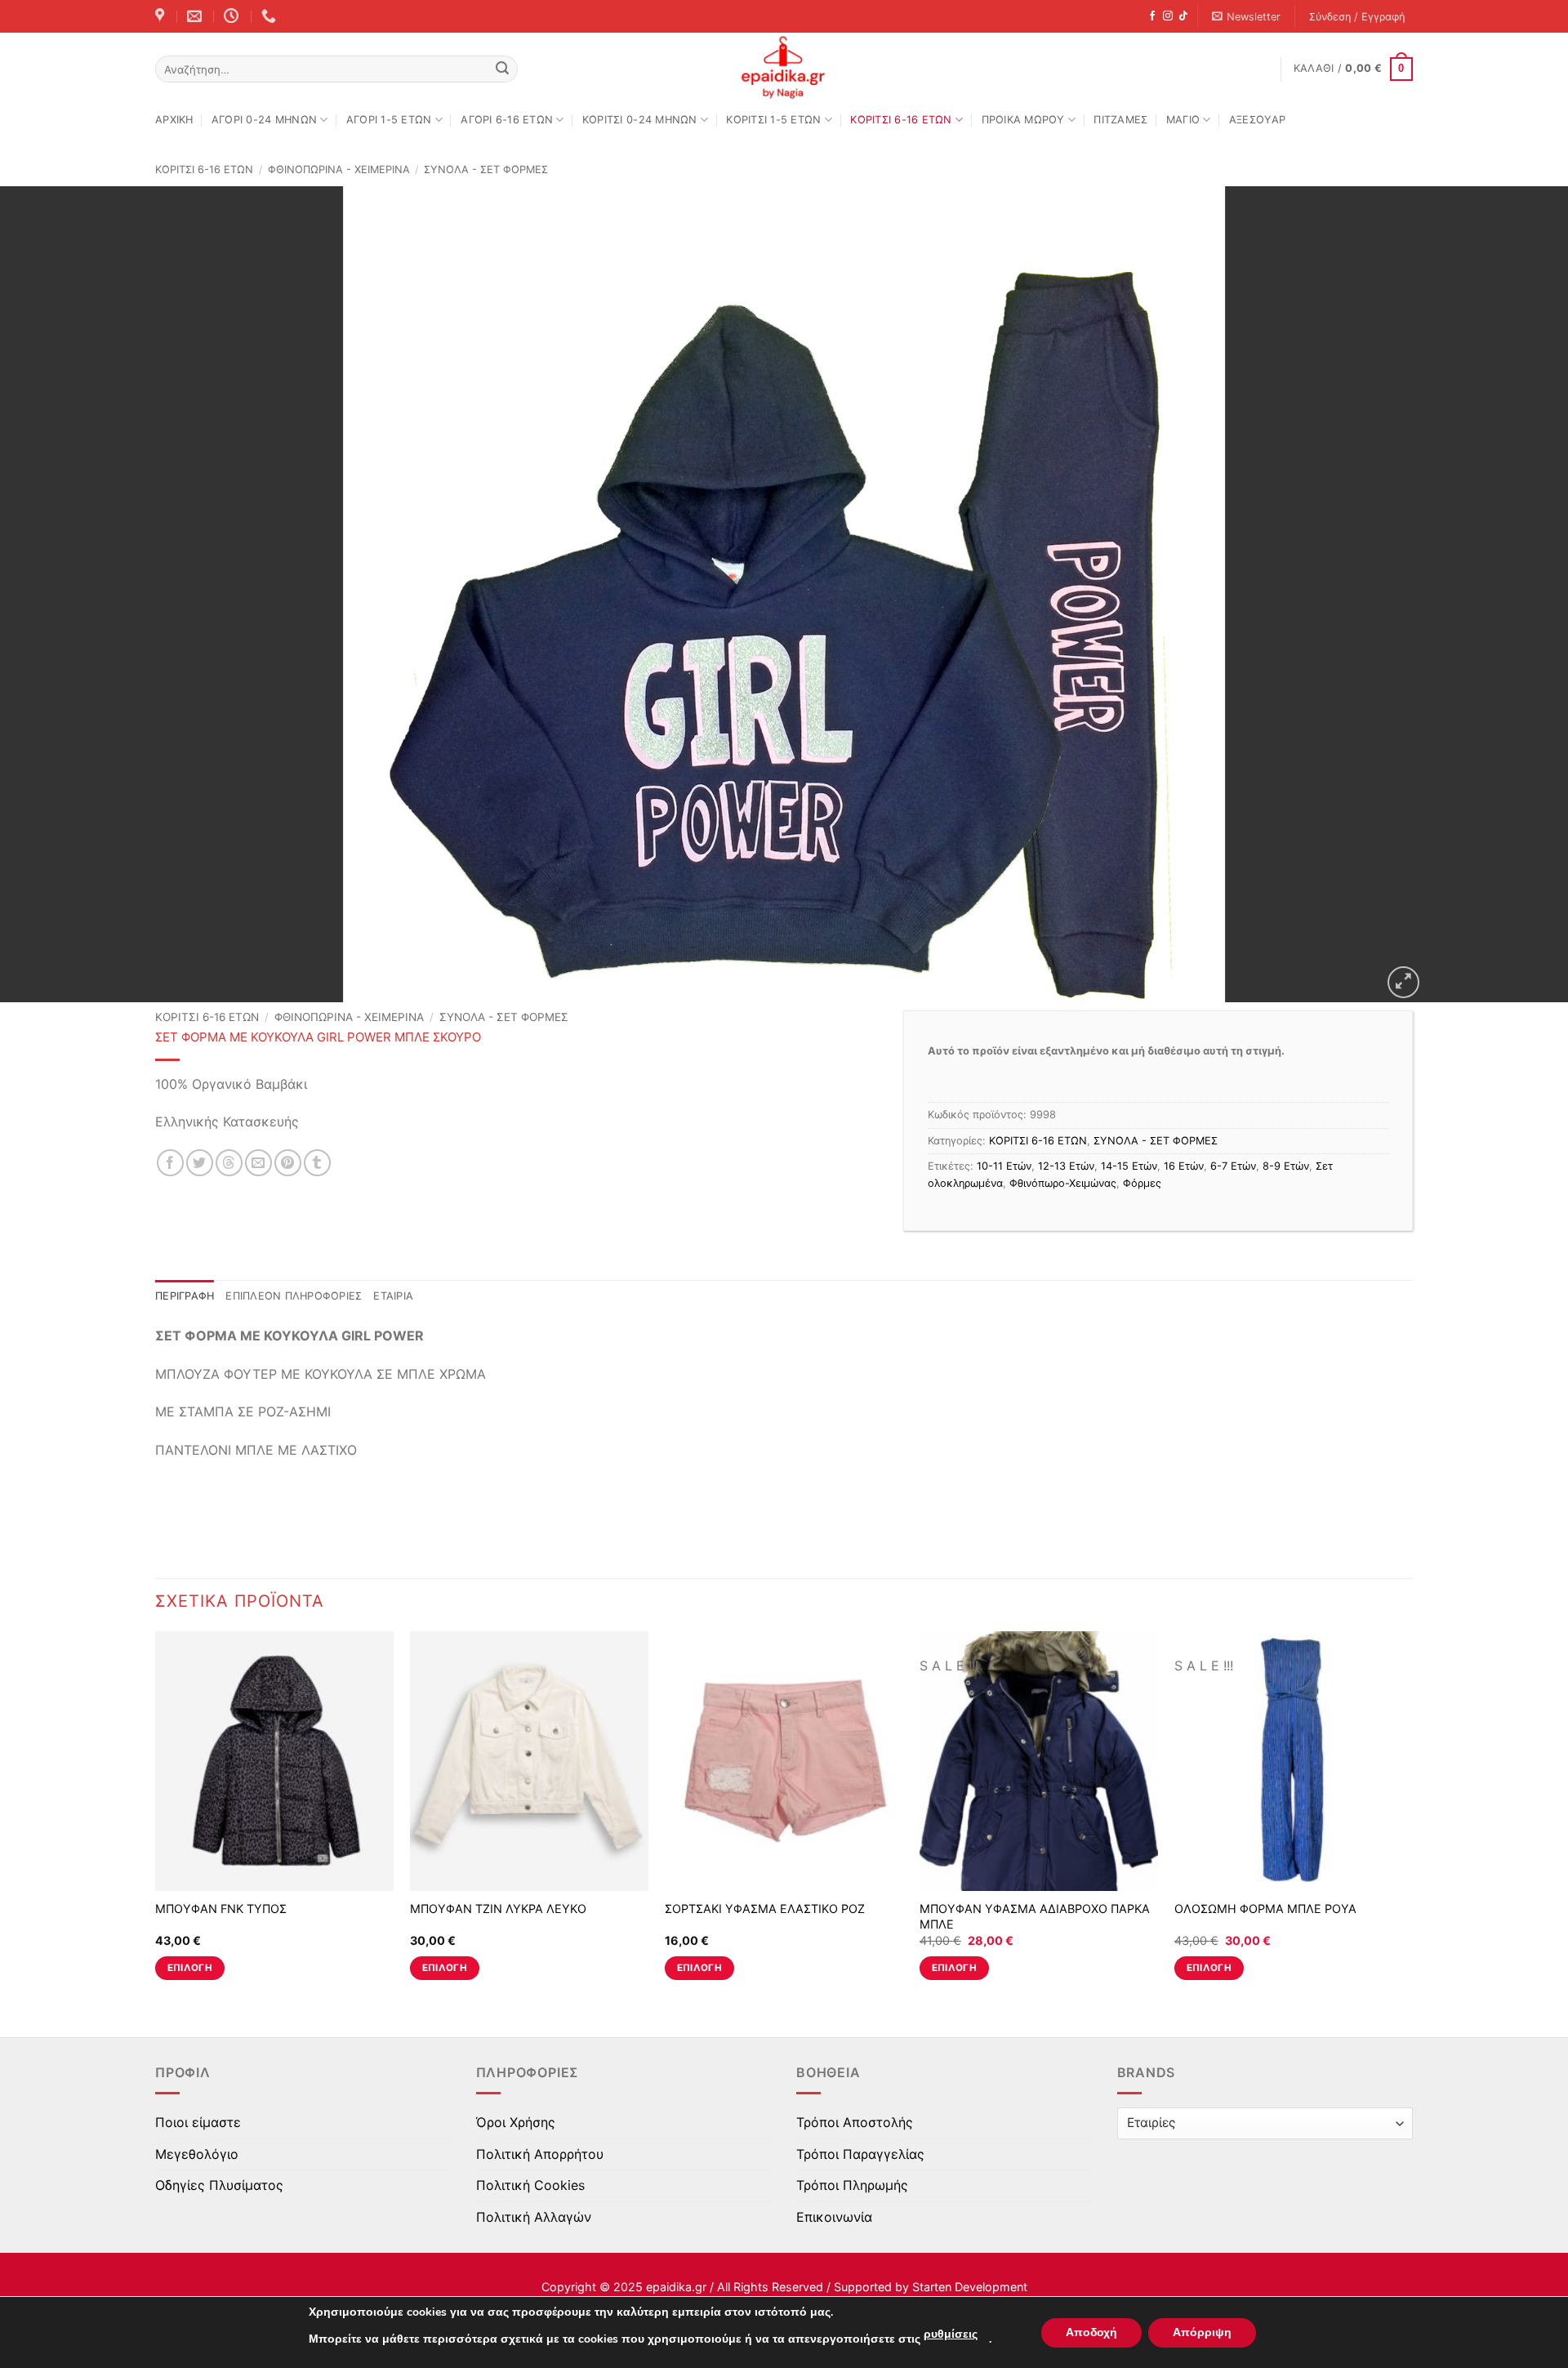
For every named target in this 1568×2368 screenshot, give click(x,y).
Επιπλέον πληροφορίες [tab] (294, 1296)
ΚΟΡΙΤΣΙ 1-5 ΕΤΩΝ (773, 120)
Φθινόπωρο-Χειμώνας (1063, 1183)
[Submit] (502, 69)
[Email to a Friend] (258, 1163)
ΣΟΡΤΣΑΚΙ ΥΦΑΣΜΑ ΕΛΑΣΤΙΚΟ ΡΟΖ (765, 1909)
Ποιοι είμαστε (198, 2122)
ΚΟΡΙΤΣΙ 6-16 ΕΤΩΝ (901, 120)
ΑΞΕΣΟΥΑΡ (1257, 120)
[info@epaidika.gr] (196, 16)
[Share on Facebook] (170, 1163)
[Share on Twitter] (200, 1163)
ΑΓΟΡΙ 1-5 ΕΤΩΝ (389, 120)
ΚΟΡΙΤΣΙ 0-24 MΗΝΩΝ (640, 120)
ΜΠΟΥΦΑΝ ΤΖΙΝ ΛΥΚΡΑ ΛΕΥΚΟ (498, 1909)
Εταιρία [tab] (393, 1296)
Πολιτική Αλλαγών (534, 2217)
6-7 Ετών (1233, 1166)
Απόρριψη (1202, 2332)
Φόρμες (1142, 1183)
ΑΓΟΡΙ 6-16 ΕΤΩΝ (507, 120)
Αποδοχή (1091, 2332)
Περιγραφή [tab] (185, 1296)
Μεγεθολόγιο (197, 2154)
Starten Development (970, 2287)
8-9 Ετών (1286, 1166)
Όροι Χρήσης (516, 2122)
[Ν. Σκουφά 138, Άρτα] (162, 16)
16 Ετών (1184, 1166)
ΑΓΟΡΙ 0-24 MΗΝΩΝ (264, 120)
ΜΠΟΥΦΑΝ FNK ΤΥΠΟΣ (221, 1909)
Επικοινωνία (834, 2217)
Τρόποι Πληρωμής (852, 2185)
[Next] (1412, 1820)
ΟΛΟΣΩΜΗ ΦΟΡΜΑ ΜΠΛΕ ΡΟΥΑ (1265, 1909)
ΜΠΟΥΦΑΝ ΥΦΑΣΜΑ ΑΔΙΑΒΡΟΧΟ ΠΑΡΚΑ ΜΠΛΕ (1035, 1916)
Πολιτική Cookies (530, 2185)
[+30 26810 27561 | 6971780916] (271, 16)
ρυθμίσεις (951, 2334)
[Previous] (156, 1820)
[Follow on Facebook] (1152, 16)
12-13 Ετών (1066, 1166)
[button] (1247, 17)
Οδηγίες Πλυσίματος (219, 2185)
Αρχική (174, 120)
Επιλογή (190, 1968)
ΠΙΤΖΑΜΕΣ (1120, 120)
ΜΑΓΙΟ (1183, 120)
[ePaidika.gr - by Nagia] (784, 68)
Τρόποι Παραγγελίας (860, 2154)
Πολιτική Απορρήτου (540, 2154)
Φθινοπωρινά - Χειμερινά (339, 169)
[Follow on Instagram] (1168, 16)
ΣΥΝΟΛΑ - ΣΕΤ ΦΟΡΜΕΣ (486, 169)
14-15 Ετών (1129, 1166)
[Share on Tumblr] (317, 1163)
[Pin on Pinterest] (288, 1163)
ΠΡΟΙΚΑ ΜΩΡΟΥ (1023, 120)
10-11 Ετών (1004, 1166)
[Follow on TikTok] (1183, 16)
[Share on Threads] (229, 1163)
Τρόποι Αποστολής (855, 2122)
